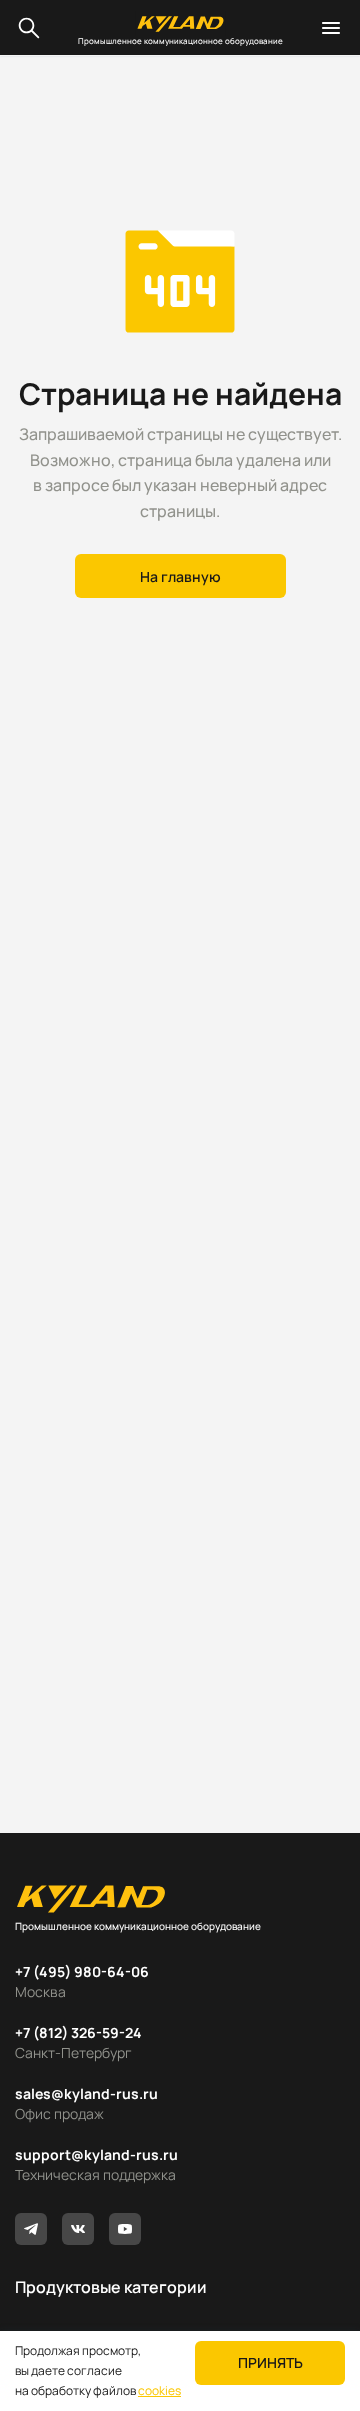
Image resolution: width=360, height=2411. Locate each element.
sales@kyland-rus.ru (86, 2093)
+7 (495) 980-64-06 (82, 1971)
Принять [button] (270, 2362)
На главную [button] (180, 576)
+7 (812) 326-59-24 (78, 2032)
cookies (159, 2390)
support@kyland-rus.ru (96, 2154)
